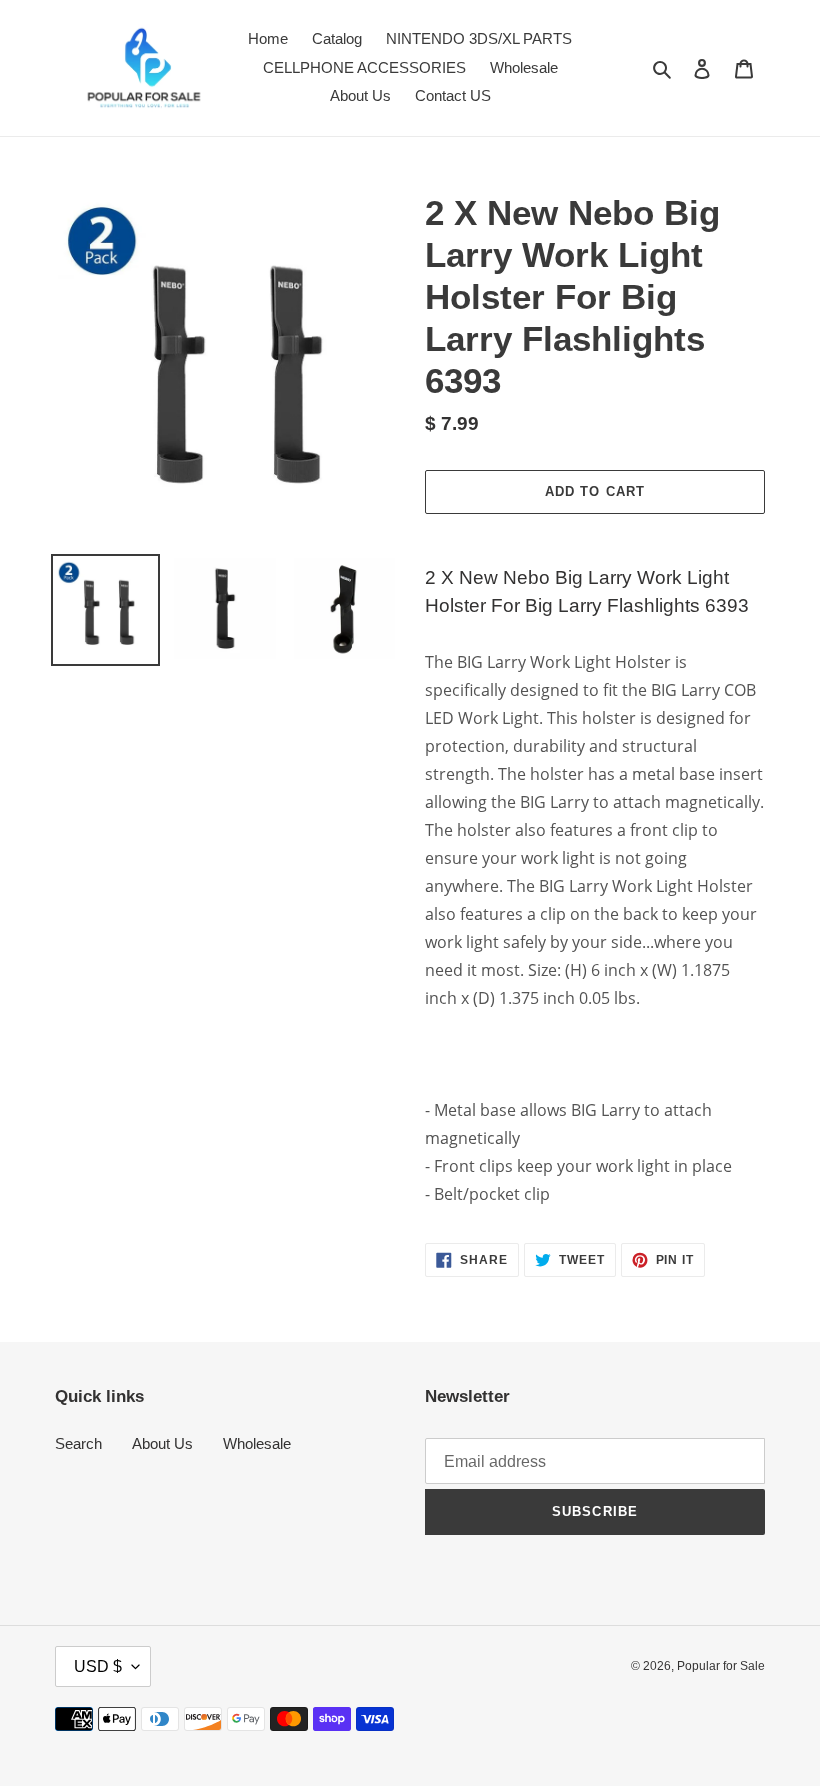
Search (78, 1443)
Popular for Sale (721, 1666)
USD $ (98, 1666)
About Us (162, 1443)
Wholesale (257, 1443)
